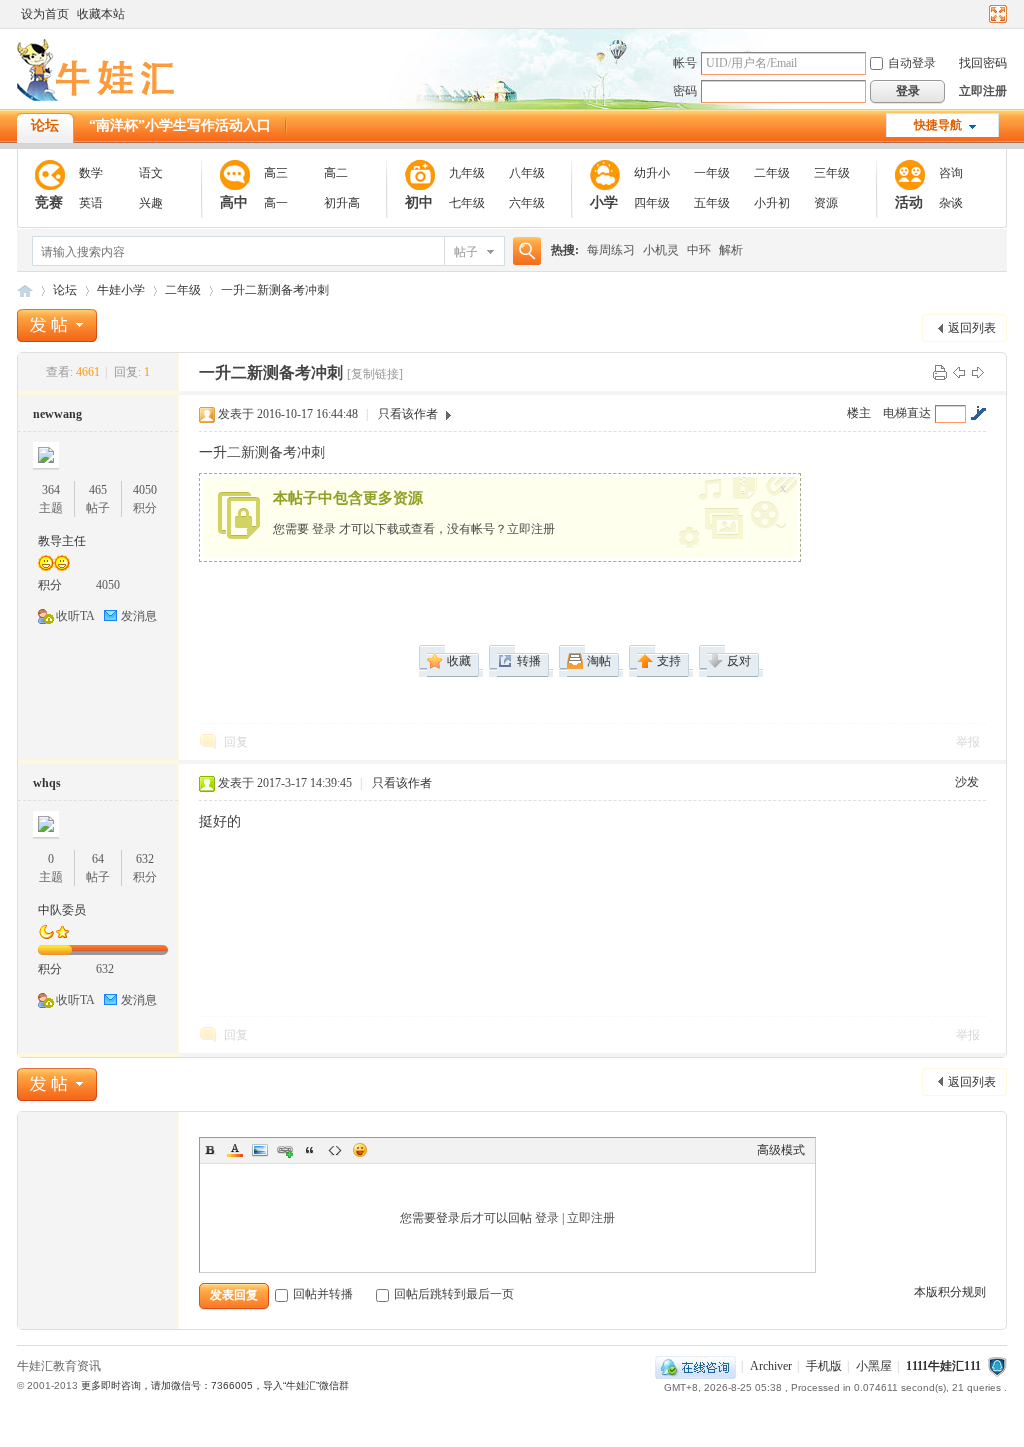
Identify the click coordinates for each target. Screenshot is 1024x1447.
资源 (826, 203)
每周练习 (611, 250)
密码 (685, 91)
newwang (57, 414)
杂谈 (951, 203)
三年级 (832, 173)
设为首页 (45, 14)
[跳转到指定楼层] (978, 413)
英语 (91, 203)
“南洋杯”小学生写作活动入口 (180, 125)
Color (235, 1150)
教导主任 (62, 541)
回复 (236, 742)
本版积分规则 (950, 1292)
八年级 (527, 173)
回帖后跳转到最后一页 (454, 1294)
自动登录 (912, 63)
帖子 (466, 252)
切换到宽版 (995, 14)
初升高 (342, 203)
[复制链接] (375, 374)
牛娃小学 (121, 290)
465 (98, 490)
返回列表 (972, 328)
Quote (310, 1150)
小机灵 (661, 250)
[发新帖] (57, 325)
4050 (145, 490)
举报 (968, 742)
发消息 (139, 616)
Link (285, 1150)
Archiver (771, 1366)
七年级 (467, 203)
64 (98, 859)
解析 (731, 250)
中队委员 (62, 910)
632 (145, 859)
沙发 (967, 782)
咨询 (951, 173)
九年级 (467, 173)
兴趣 (151, 203)
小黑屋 (874, 1366)
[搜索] (524, 251)
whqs (47, 783)
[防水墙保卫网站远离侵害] (997, 1366)
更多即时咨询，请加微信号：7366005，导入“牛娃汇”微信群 (215, 1385)
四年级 (652, 203)
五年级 (712, 203)
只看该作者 (408, 414)
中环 (699, 250)
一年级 (712, 173)
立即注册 (983, 91)
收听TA (75, 616)
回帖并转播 (323, 1294)
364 (51, 490)
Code (335, 1150)
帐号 (685, 63)
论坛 (45, 125)
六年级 (527, 203)
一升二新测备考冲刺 (275, 290)
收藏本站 (101, 14)
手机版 (824, 1366)
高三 (276, 173)
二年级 (772, 173)
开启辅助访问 (979, 14)
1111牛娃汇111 (943, 1366)
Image (260, 1150)
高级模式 (781, 1150)
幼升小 (652, 173)
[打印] (940, 372)
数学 (91, 173)
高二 (336, 173)
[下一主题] (978, 372)
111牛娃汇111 (25, 290)
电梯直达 (907, 413)
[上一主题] (959, 372)
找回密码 (983, 63)
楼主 (859, 413)
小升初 (772, 203)
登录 (324, 529)
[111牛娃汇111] (99, 97)
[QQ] (695, 1366)
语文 (151, 173)
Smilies (360, 1150)
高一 (276, 203)
